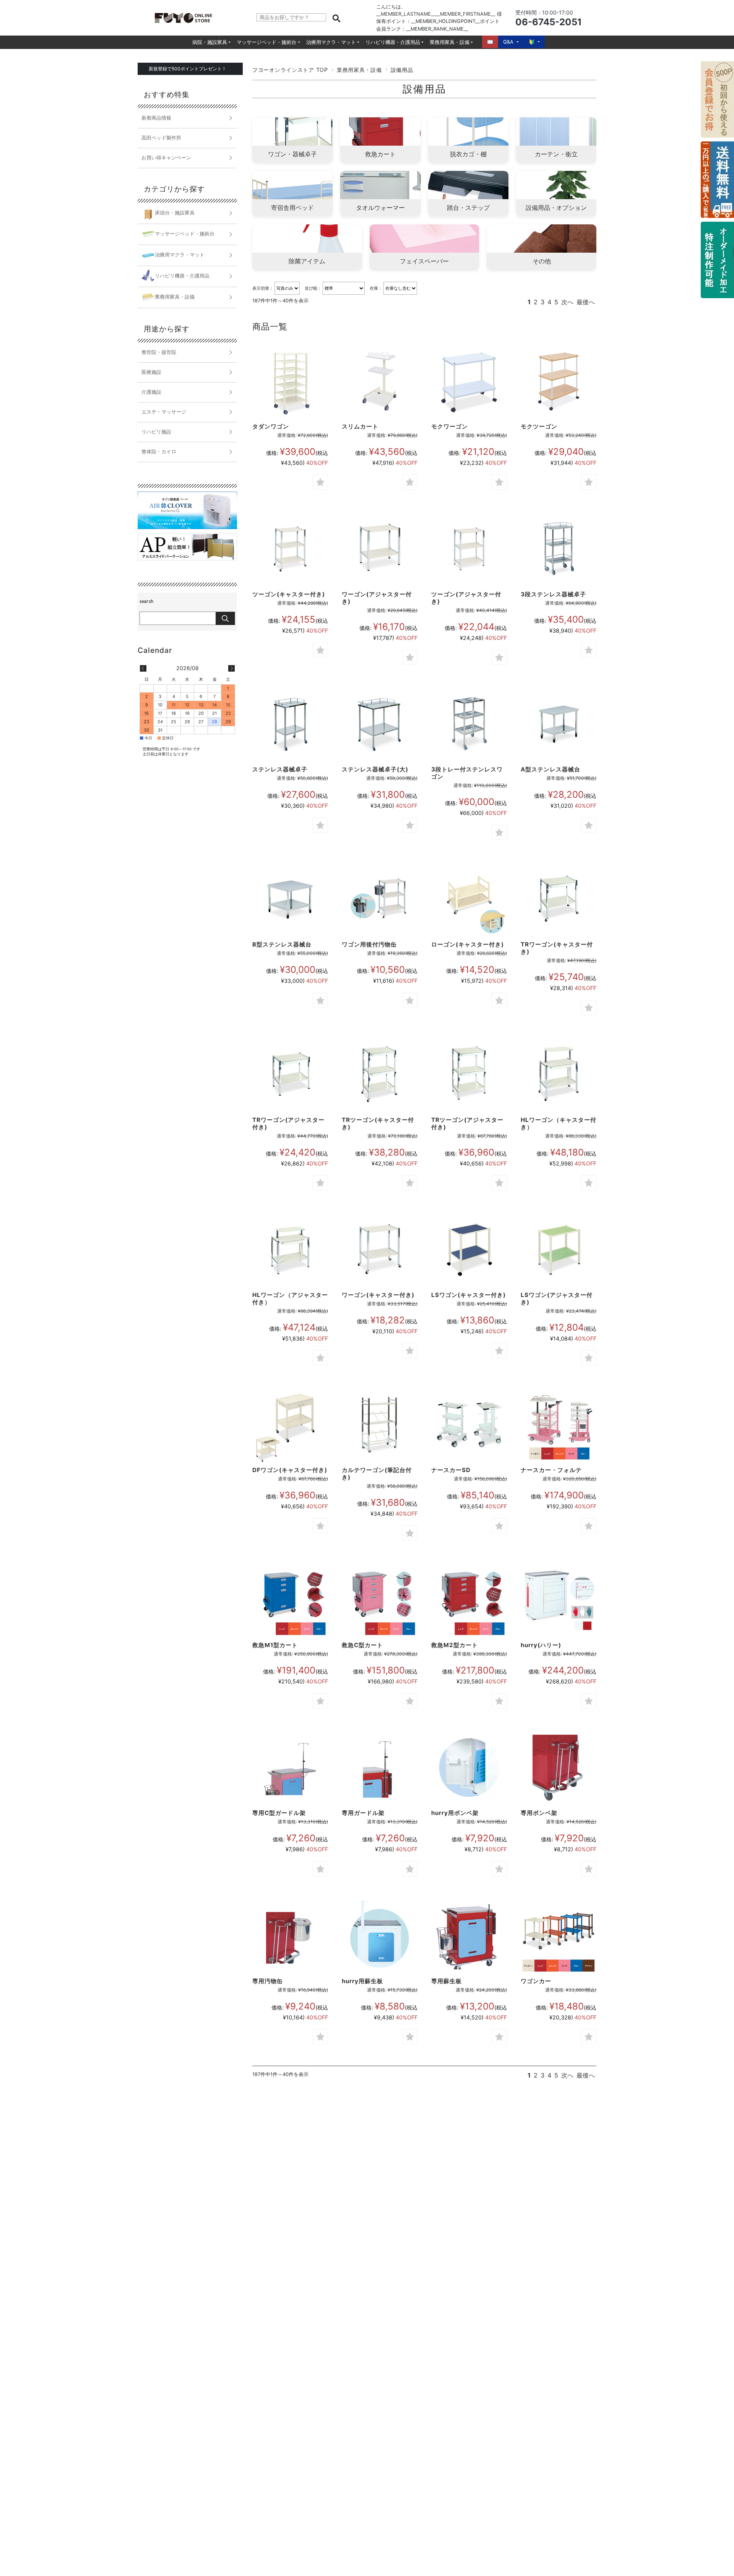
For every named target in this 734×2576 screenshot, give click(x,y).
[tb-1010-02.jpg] (559, 1250)
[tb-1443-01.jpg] (469, 1768)
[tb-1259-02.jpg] (380, 1768)
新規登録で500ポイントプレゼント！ (188, 69)
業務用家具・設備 (450, 42)
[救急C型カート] (380, 1600)
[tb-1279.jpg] (469, 899)
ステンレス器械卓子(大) (375, 769)
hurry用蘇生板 (362, 1981)
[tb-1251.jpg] (380, 899)
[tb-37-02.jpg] (290, 1250)
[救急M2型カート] (469, 1600)
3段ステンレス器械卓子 (553, 594)
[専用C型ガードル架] (290, 1768)
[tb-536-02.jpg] (290, 549)
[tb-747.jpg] (469, 724)
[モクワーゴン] (469, 381)
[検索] (336, 18)
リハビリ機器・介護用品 (393, 42)
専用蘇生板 (447, 1981)
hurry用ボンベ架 (455, 1813)
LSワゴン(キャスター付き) (468, 1295)
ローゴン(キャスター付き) (468, 944)
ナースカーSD (451, 1470)
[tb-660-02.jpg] (380, 1425)
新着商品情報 (156, 118)
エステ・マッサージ (164, 412)
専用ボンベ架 (539, 1813)
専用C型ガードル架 (279, 1813)
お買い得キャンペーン (166, 158)
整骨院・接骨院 (159, 352)
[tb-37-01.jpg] (559, 1075)
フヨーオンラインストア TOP (290, 70)
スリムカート (360, 426)
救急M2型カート (455, 1645)
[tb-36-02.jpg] (469, 1075)
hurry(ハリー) (541, 1645)
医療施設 (151, 372)
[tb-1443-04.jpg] (380, 1936)
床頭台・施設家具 (175, 213)
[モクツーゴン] (559, 381)
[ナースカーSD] (469, 1425)
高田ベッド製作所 (161, 138)
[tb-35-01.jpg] (559, 899)
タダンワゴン (271, 426)
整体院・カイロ (159, 452)
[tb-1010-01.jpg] (469, 1250)
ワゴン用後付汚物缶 (369, 944)
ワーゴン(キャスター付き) (378, 1295)
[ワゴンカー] (559, 1936)
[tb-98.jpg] (290, 899)
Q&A (508, 42)
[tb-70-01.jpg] (290, 724)
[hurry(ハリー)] (559, 1600)
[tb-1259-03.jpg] (290, 1936)
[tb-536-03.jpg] (380, 549)
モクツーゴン (539, 426)
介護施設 (151, 392)
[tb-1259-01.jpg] (559, 1768)
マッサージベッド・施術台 (266, 42)
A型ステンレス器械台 (550, 769)
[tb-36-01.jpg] (380, 1075)
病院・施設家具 (210, 42)
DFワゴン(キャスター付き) (290, 1470)
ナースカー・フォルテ (551, 1470)
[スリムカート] (380, 381)
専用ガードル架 (363, 1813)
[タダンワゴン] (290, 381)
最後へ (586, 302)
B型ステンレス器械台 (282, 944)
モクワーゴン (450, 426)
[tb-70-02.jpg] (380, 724)
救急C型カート (362, 1645)
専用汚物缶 (268, 1981)
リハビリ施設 (156, 432)
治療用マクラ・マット (331, 42)
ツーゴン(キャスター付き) (289, 594)
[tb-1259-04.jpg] (469, 1936)
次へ (567, 302)
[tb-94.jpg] (559, 724)
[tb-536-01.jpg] (380, 1250)
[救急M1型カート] (290, 1600)
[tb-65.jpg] (559, 549)
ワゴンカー (536, 1981)
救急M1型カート (275, 1645)
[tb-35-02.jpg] (290, 1075)
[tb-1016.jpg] (290, 1425)
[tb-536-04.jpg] (469, 549)
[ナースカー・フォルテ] (559, 1425)
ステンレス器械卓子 (280, 769)
